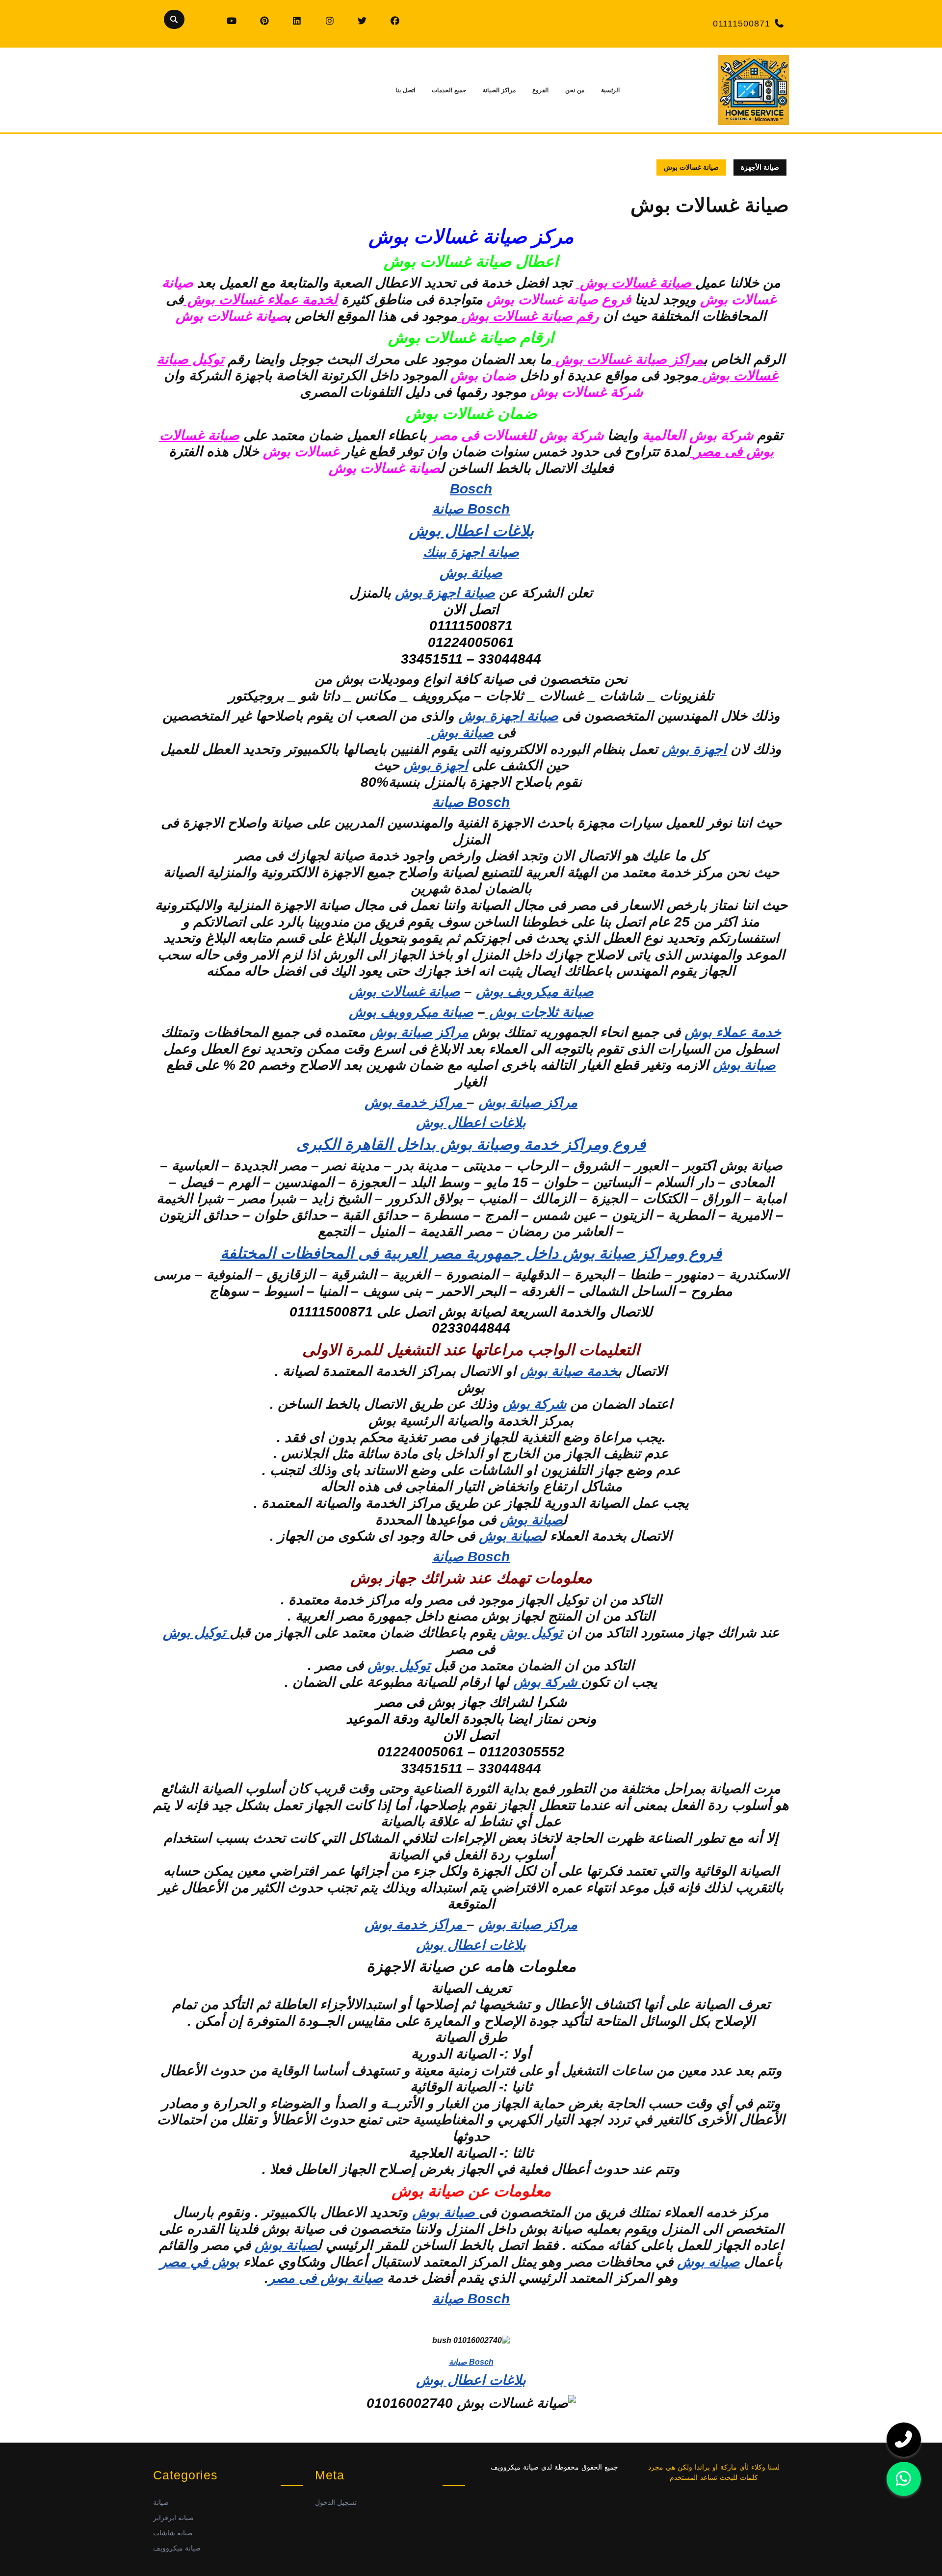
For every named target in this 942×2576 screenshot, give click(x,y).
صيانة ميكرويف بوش (535, 992)
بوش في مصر (200, 2262)
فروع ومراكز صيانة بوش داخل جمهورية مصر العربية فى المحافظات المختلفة (471, 1253)
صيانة (161, 2502)
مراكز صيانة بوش (419, 1032)
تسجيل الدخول (336, 2502)
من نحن (575, 90)
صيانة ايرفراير (173, 2518)
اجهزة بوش (694, 749)
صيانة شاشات (173, 2533)
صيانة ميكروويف (177, 2548)
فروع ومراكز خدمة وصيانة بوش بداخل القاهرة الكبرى (471, 1144)
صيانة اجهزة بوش (445, 593)
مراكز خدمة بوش (416, 1102)
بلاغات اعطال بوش (471, 531)
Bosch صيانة (471, 509)
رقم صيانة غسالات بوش (530, 316)
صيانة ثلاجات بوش (539, 1012)
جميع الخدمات (449, 90)
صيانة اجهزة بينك (471, 552)
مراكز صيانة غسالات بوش (629, 359)
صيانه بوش (708, 2262)
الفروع (540, 90)
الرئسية (610, 90)
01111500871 (742, 24)
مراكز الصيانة (499, 90)
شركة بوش (534, 1404)
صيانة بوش (471, 573)
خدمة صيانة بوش (569, 1371)
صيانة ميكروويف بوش (411, 1012)
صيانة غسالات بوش (405, 992)
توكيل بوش (531, 1633)
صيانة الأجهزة (760, 167)
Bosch (471, 489)
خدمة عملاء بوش (733, 1032)
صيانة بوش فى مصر (326, 2278)
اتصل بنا (405, 90)
